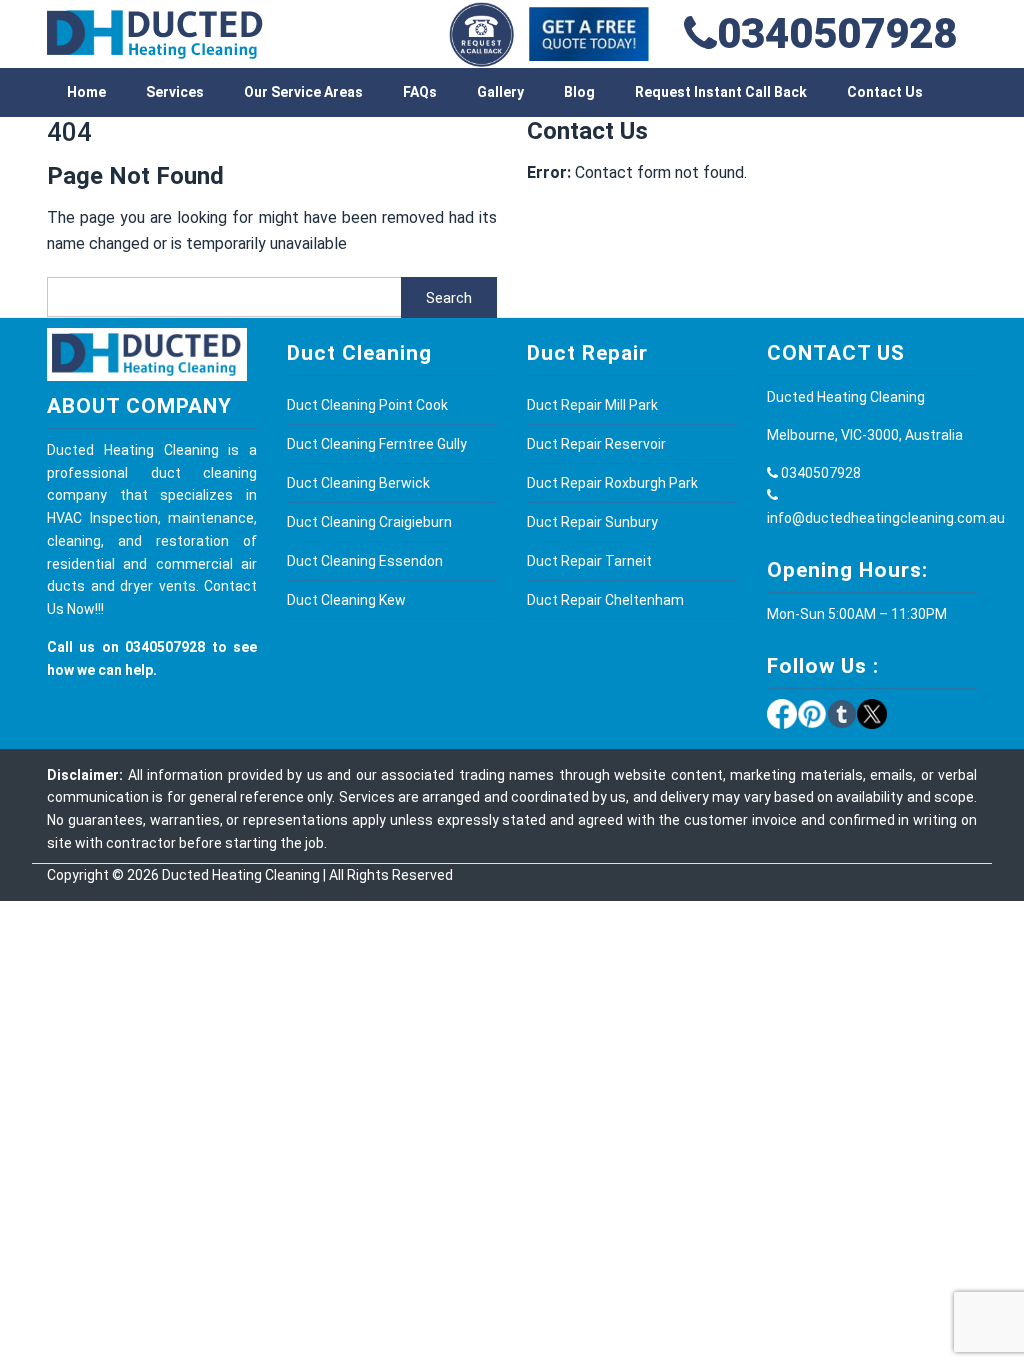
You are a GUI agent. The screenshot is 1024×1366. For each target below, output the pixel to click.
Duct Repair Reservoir (596, 444)
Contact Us (885, 92)
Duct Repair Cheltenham (605, 600)
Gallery (500, 92)
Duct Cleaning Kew (346, 600)
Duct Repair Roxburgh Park (612, 483)
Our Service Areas (303, 92)
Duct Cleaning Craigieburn (369, 522)
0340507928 (837, 33)
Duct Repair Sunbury (592, 522)
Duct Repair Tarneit (589, 561)
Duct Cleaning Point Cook (367, 405)
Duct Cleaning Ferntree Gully (377, 444)
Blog (579, 92)
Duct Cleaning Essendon (365, 561)
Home (86, 92)
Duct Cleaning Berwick (358, 483)
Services (175, 92)
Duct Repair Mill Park (592, 405)
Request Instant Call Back (721, 92)
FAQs (420, 92)
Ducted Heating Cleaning (241, 875)
